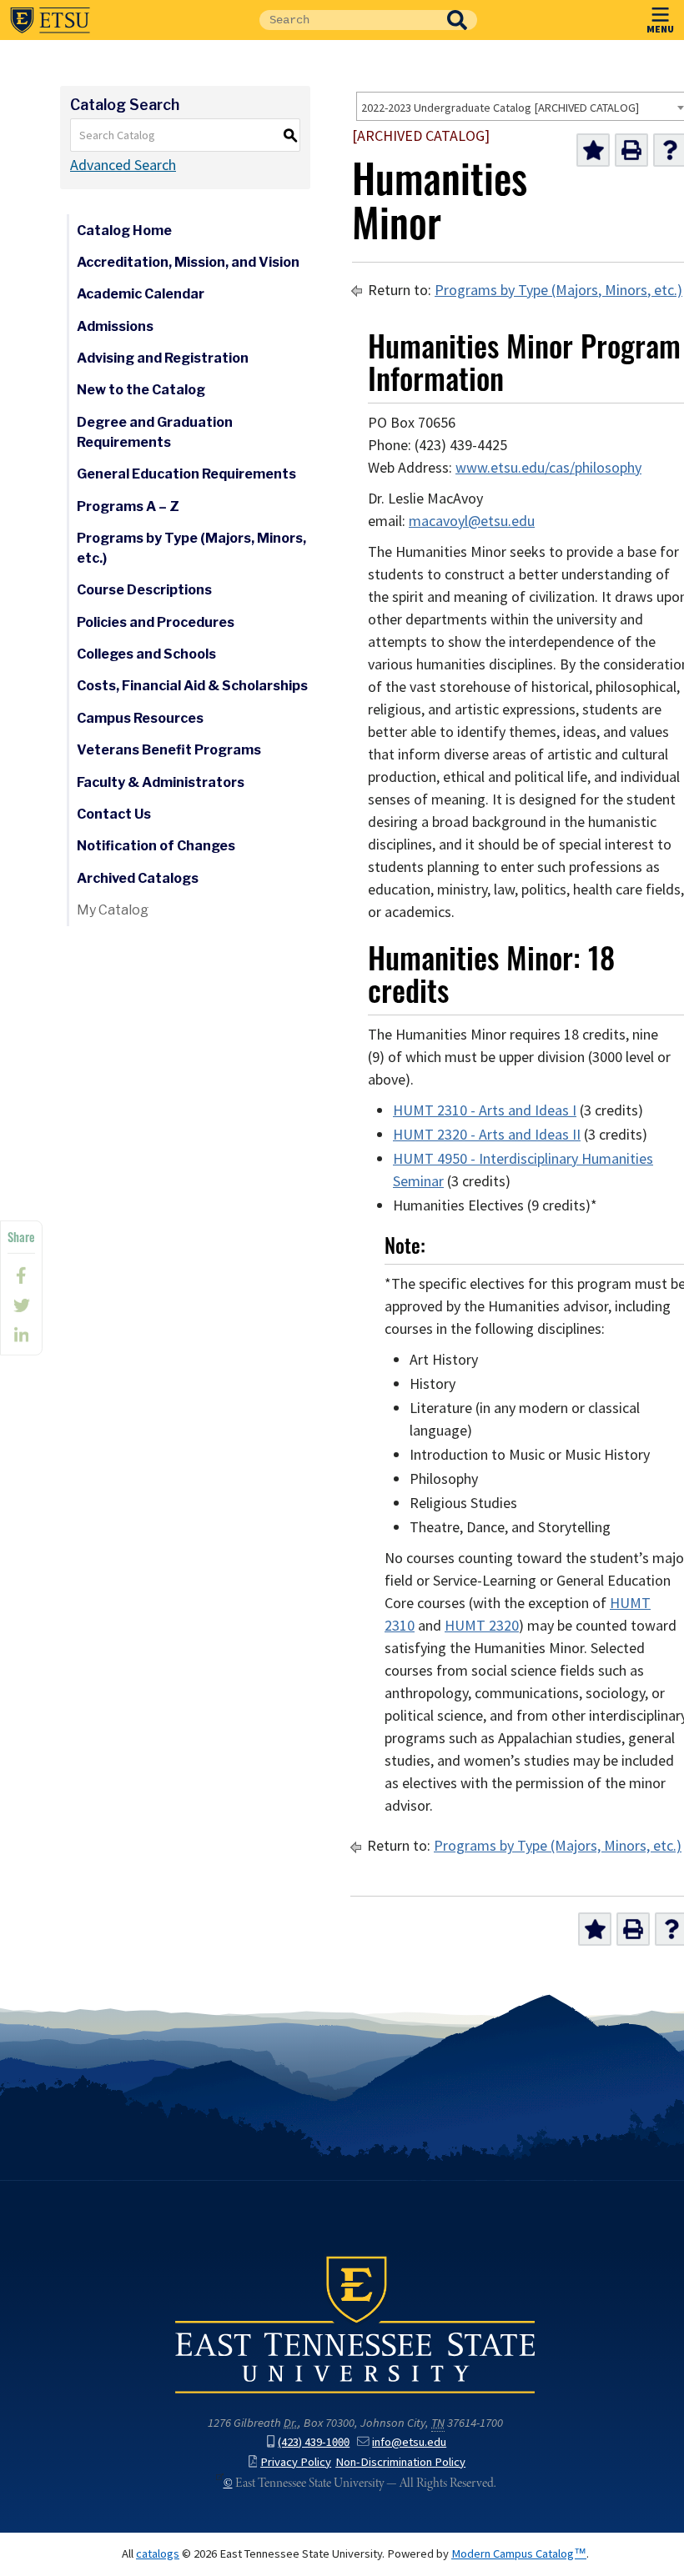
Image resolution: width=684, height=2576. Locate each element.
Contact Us (114, 814)
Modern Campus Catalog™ (519, 2553)
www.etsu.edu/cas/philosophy (548, 468)
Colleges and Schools (146, 654)
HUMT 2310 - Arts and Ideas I (485, 1110)
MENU (660, 28)
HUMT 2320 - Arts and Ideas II (487, 1135)
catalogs (158, 2553)
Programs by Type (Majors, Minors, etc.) (191, 548)
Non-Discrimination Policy (400, 2462)
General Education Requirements (186, 474)
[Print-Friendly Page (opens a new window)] (631, 150)
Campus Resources (140, 718)
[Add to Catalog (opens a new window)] (593, 150)
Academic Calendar (141, 294)
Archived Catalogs (138, 878)
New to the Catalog (141, 390)
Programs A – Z (128, 506)
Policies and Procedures (156, 622)
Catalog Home (124, 231)
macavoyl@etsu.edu (472, 521)
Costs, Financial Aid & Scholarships (192, 686)
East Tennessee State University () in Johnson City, (355, 2323)
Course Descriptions (144, 590)
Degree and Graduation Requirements (155, 432)
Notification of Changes (156, 846)
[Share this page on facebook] (21, 1275)
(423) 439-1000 (314, 2442)
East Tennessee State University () (50, 20)
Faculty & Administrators (161, 782)
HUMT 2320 (482, 1626)
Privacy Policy (296, 2462)
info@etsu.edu (409, 2442)
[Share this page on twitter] (21, 1306)
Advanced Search (123, 165)
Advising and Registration (163, 358)
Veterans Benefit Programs (169, 750)
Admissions (115, 326)
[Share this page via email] (21, 1336)
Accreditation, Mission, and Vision (188, 262)
